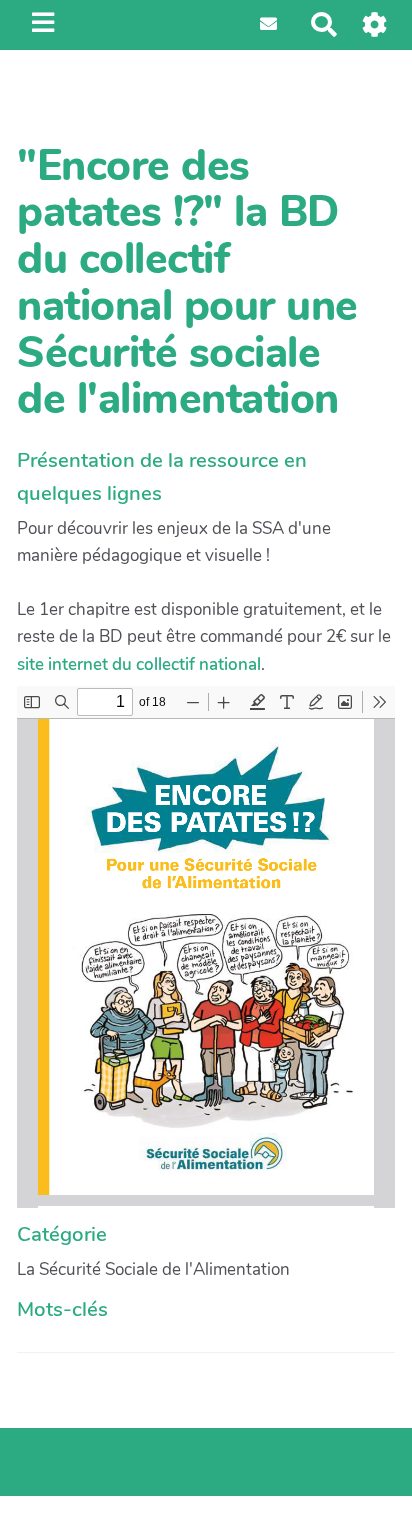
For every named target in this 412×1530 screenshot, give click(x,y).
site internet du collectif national (139, 664)
